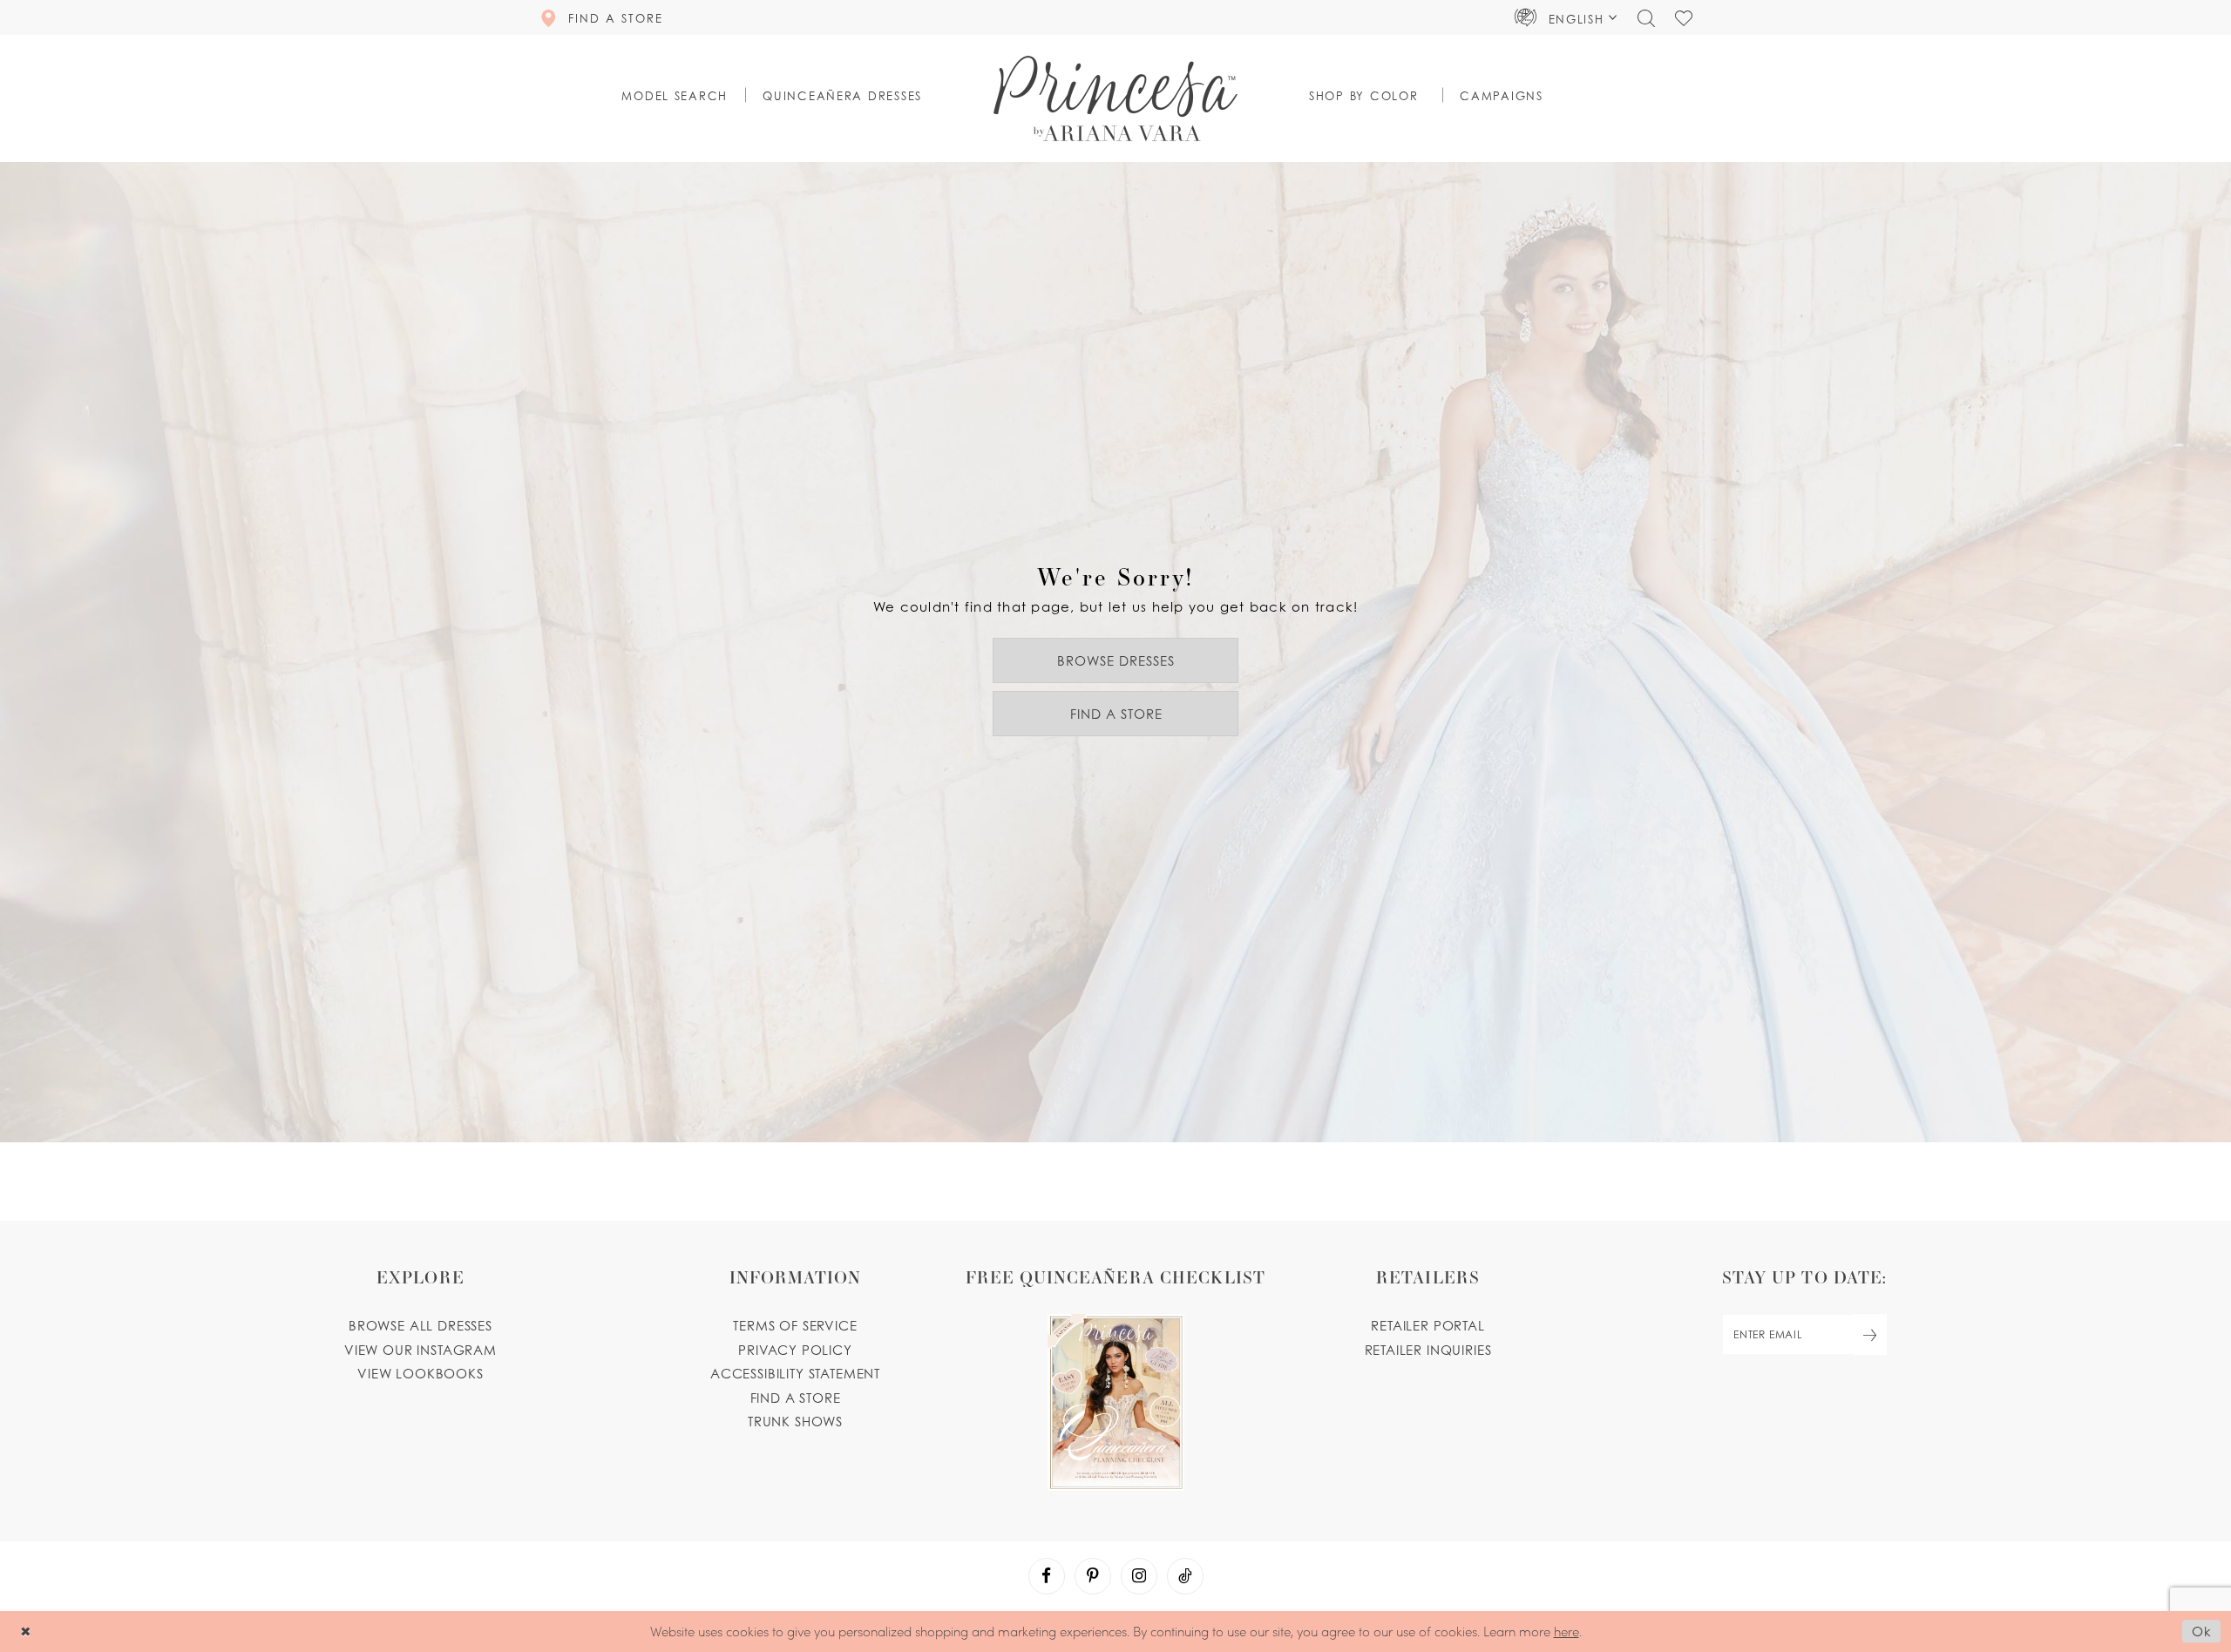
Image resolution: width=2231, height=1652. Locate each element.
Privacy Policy (795, 1350)
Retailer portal (1427, 1325)
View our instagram (420, 1350)
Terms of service (795, 1325)
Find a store (796, 1398)
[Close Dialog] (26, 1632)
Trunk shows (795, 1421)
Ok (2202, 1631)
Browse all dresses (420, 1325)
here (1566, 1631)
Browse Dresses (1116, 660)
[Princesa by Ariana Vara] (1115, 98)
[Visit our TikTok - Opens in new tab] (1185, 1576)
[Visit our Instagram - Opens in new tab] (1139, 1576)
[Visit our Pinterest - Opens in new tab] (1093, 1576)
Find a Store (1116, 714)
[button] (1566, 17)
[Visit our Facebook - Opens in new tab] (1047, 1576)
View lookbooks (420, 1373)
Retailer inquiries (1428, 1350)
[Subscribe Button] (1870, 1334)
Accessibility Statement (795, 1373)
